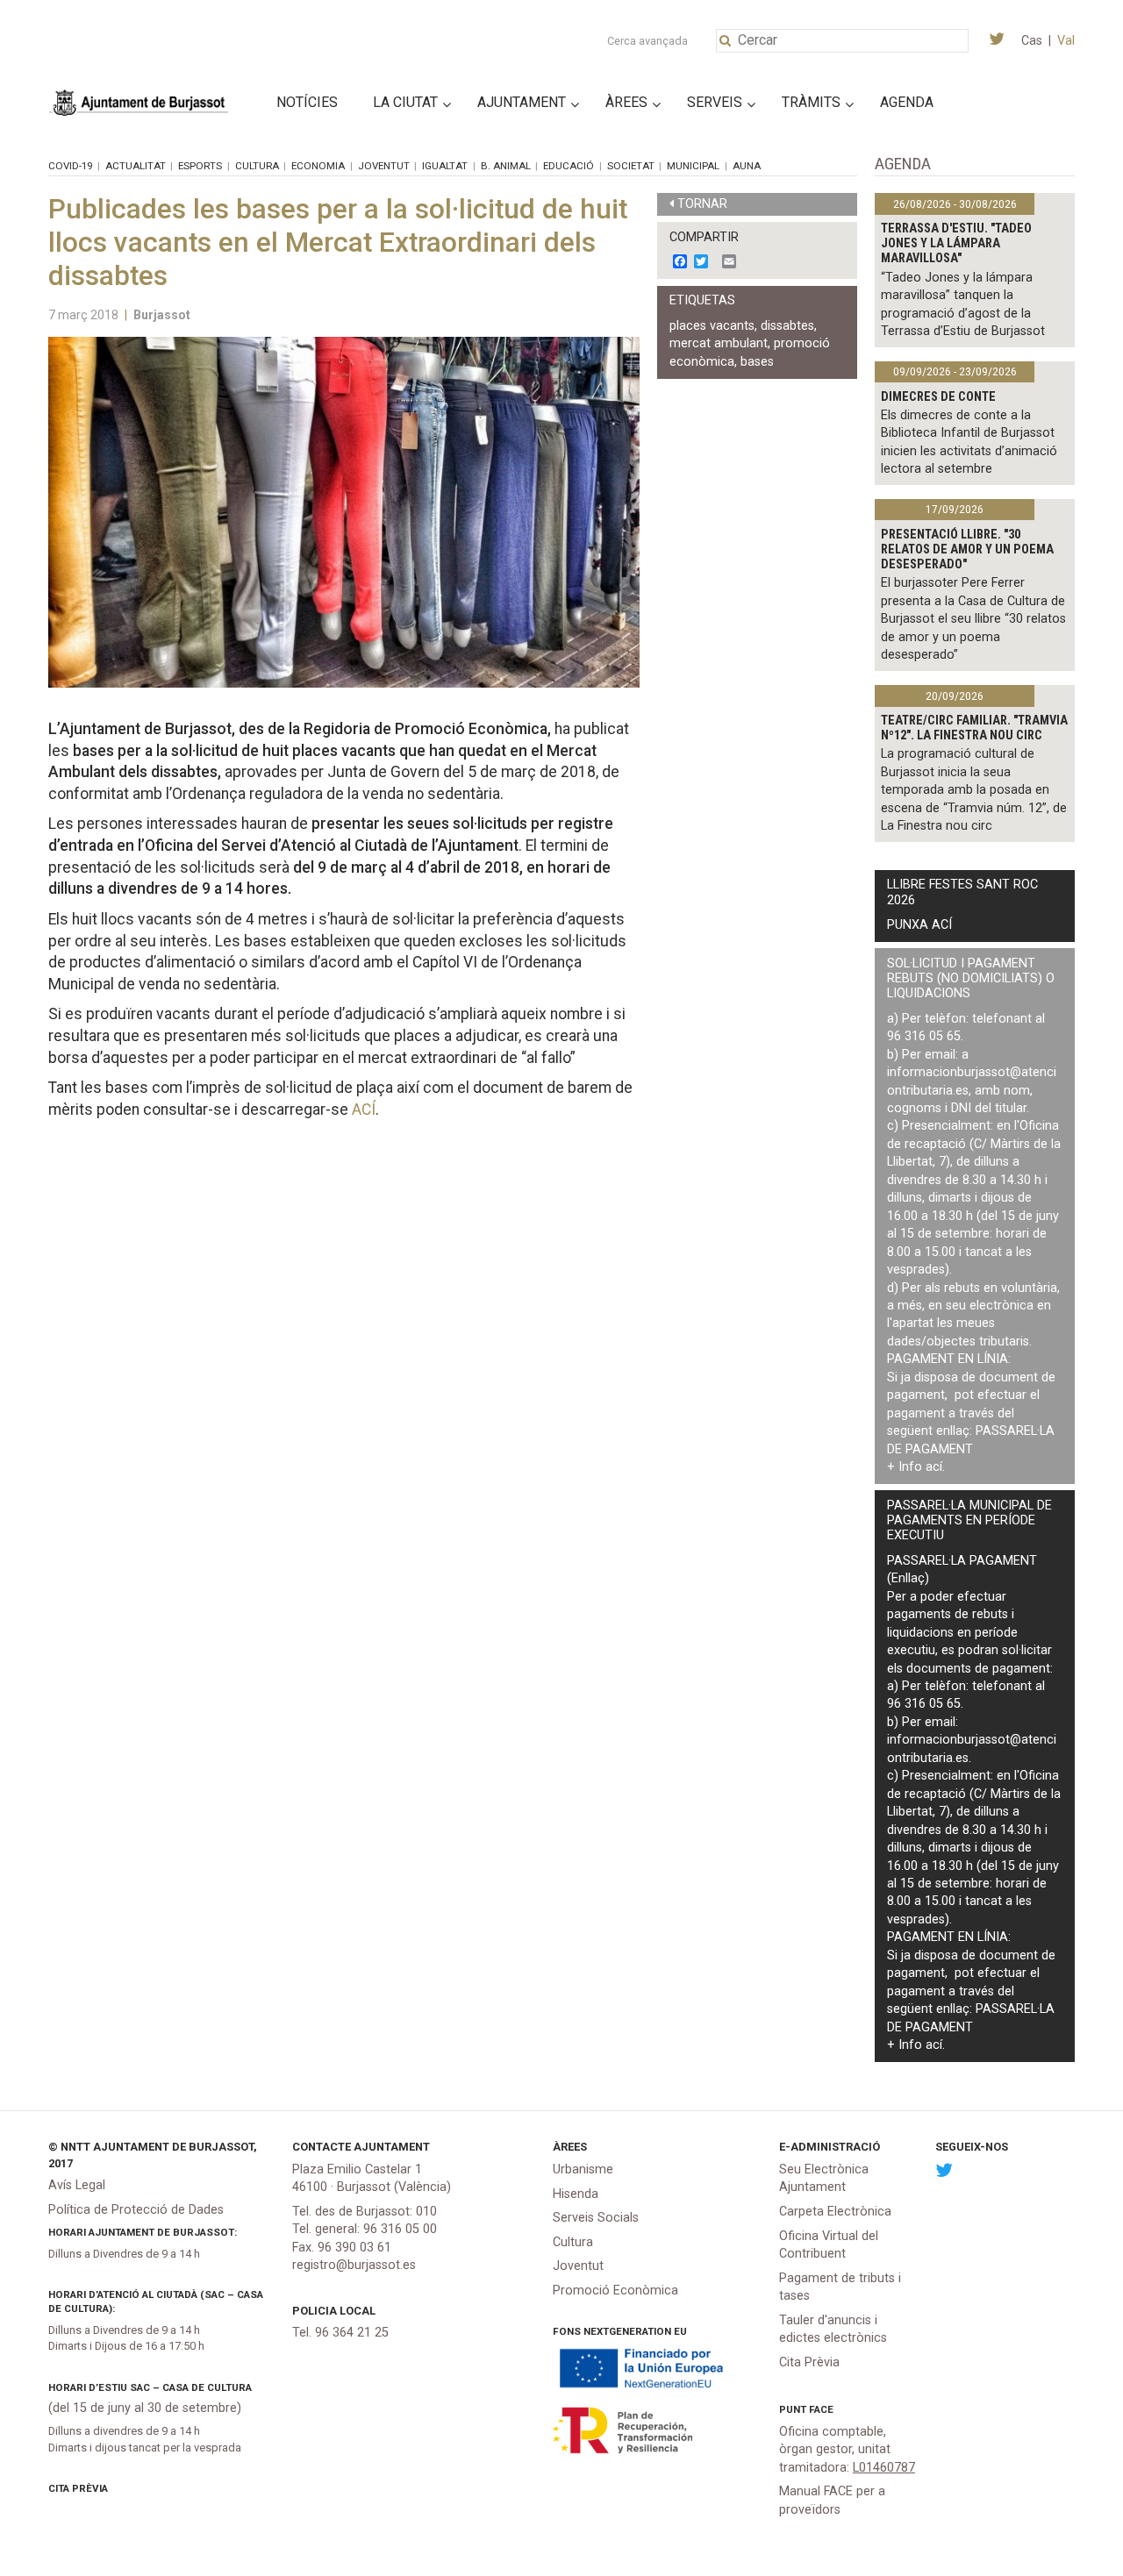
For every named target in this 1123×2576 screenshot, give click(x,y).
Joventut (384, 166)
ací (934, 1467)
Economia (318, 166)
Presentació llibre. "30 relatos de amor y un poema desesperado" (967, 550)
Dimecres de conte (938, 397)
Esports (200, 166)
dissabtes (787, 326)
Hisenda (576, 2194)
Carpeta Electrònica (835, 2212)
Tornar (702, 204)
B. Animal (506, 166)
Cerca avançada (647, 41)
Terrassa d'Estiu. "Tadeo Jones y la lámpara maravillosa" (956, 244)
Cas (1032, 41)
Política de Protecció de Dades (136, 2210)
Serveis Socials (596, 2218)
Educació (569, 166)
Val (1066, 41)
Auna (747, 166)
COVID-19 (70, 166)
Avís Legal (77, 2185)
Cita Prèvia (78, 2488)
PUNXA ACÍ (919, 925)
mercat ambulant (719, 343)
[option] (344, 512)
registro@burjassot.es (354, 2265)
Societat (631, 166)
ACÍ (364, 1110)
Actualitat (136, 166)
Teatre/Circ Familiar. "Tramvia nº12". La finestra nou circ (974, 728)
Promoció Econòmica (615, 2291)
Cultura (257, 166)
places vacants (712, 326)
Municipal (693, 166)
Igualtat (445, 166)
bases (757, 362)
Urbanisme (583, 2169)
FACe (821, 2409)
